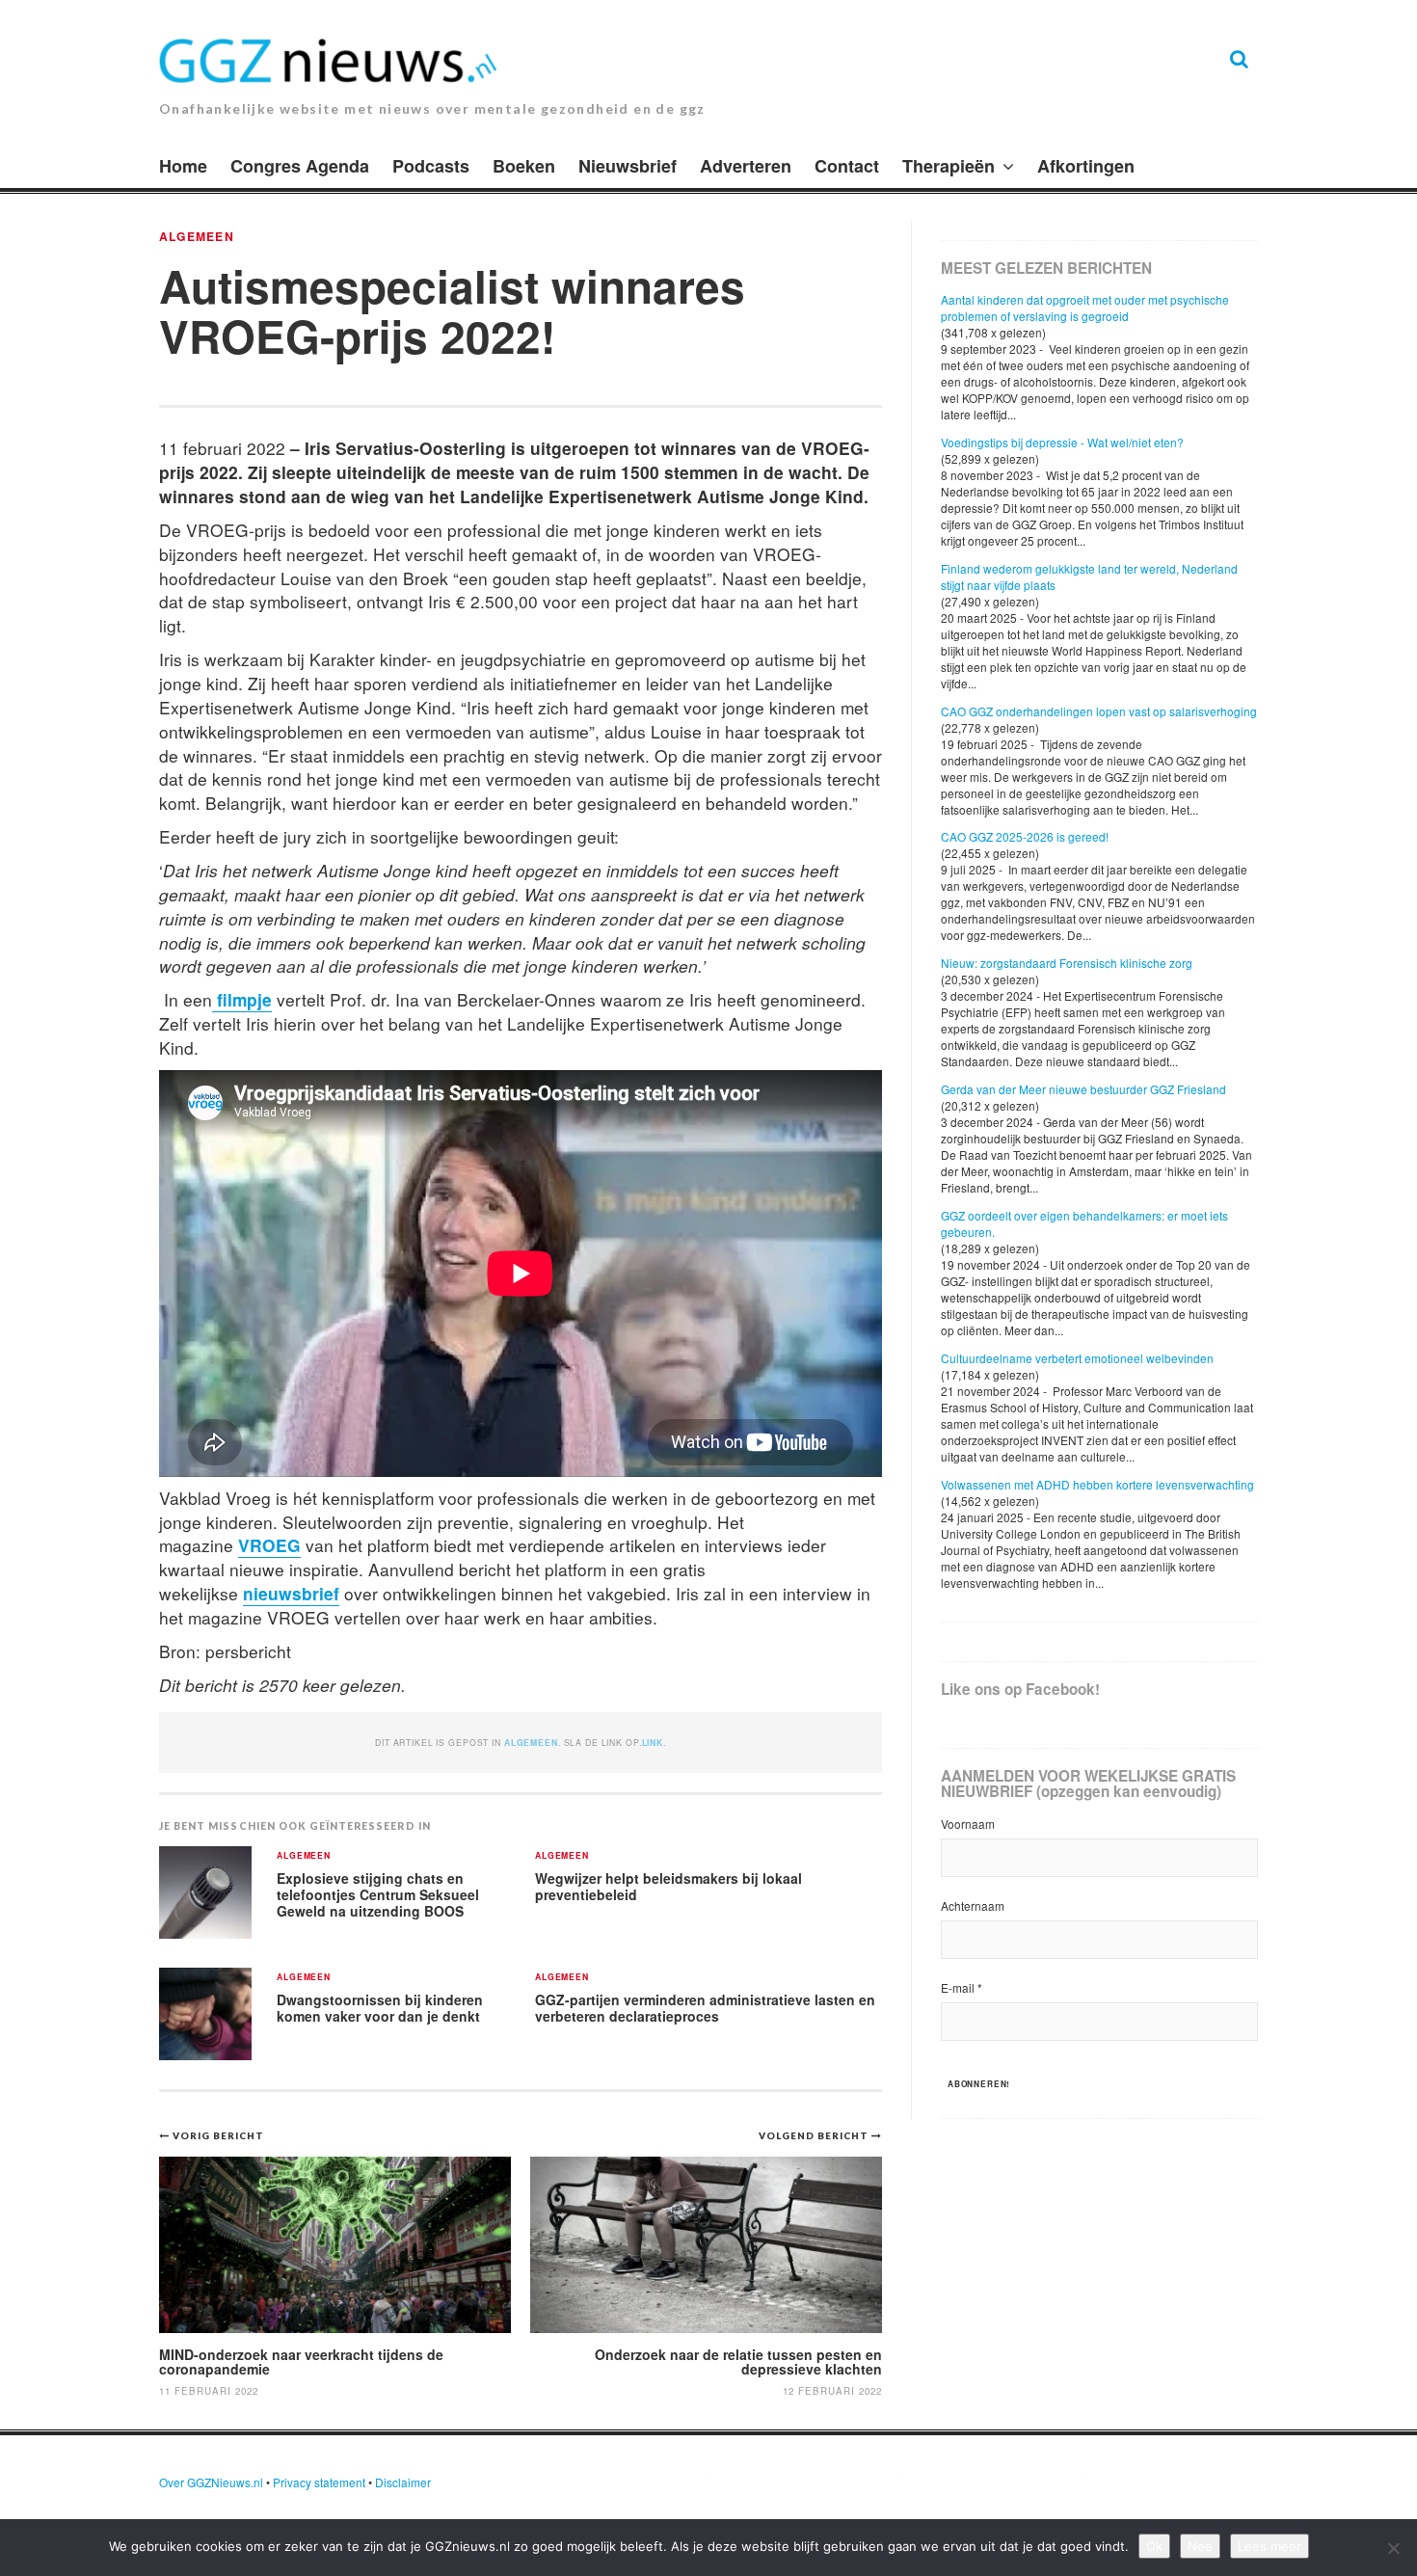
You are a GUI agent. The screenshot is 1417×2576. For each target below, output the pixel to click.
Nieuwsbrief (628, 166)
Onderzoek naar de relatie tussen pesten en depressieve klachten (738, 2361)
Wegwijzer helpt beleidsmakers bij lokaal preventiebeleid (668, 1886)
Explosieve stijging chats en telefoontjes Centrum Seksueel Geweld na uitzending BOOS (378, 1894)
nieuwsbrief (291, 1593)
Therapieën (949, 166)
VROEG (269, 1545)
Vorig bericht (218, 2135)
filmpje (242, 999)
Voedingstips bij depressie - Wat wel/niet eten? (1062, 442)
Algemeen (197, 236)
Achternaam (973, 1905)
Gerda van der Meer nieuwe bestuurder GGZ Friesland (1083, 1089)
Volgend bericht (815, 2135)
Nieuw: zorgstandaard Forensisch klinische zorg (1067, 963)
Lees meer (1270, 2546)
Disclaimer (403, 2482)
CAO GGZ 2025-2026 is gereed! (1025, 836)
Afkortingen (1086, 166)
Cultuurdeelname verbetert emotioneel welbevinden (1077, 1358)
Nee (1200, 2546)
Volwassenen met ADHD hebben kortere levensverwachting (1097, 1484)
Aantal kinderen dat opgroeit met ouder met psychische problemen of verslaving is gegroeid (1085, 308)
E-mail (962, 1987)
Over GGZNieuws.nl (211, 2482)
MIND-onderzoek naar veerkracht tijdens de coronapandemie (301, 2361)
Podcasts (431, 166)
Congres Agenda (300, 166)
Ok (1154, 2546)
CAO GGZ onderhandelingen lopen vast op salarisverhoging (1099, 711)
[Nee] (1393, 2548)
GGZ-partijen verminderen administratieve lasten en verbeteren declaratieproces (705, 2008)
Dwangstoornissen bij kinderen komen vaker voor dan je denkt (380, 2008)
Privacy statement (319, 2482)
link (653, 1743)
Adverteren (746, 166)
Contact (847, 166)
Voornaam (968, 1824)
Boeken (524, 166)
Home (183, 166)
